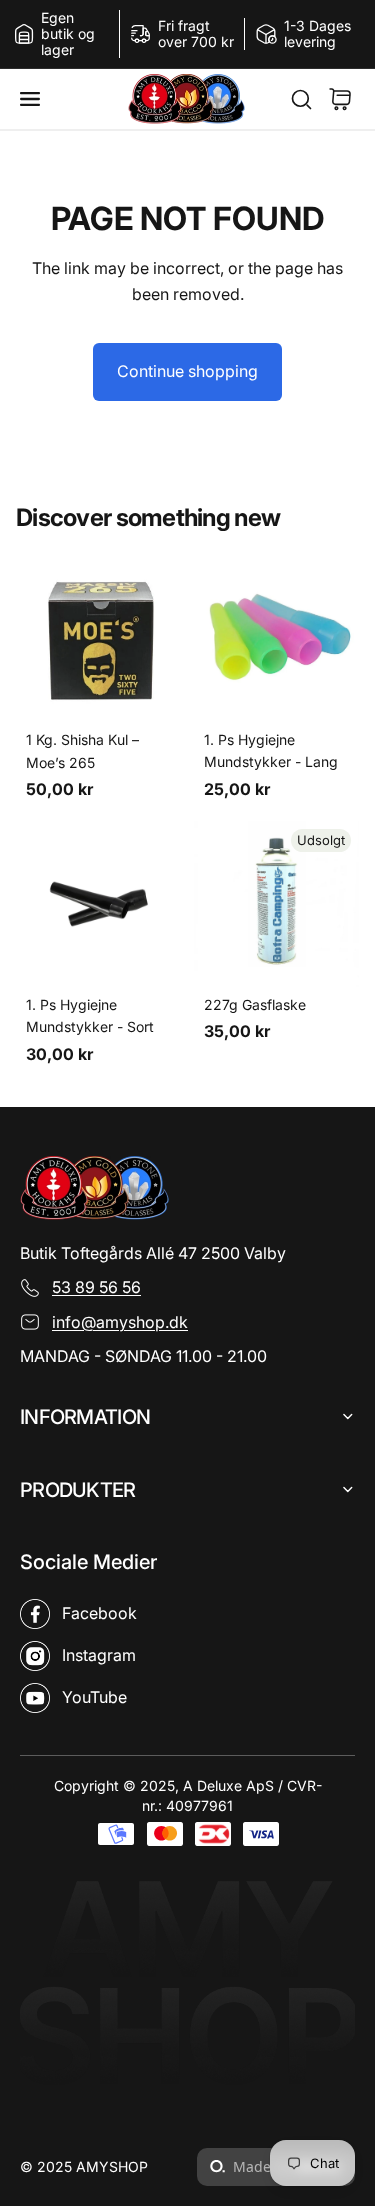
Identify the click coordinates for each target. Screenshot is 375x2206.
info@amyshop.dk (120, 1322)
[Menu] (38, 98)
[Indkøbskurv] (340, 99)
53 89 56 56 (96, 1287)
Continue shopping (187, 371)
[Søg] (291, 99)
